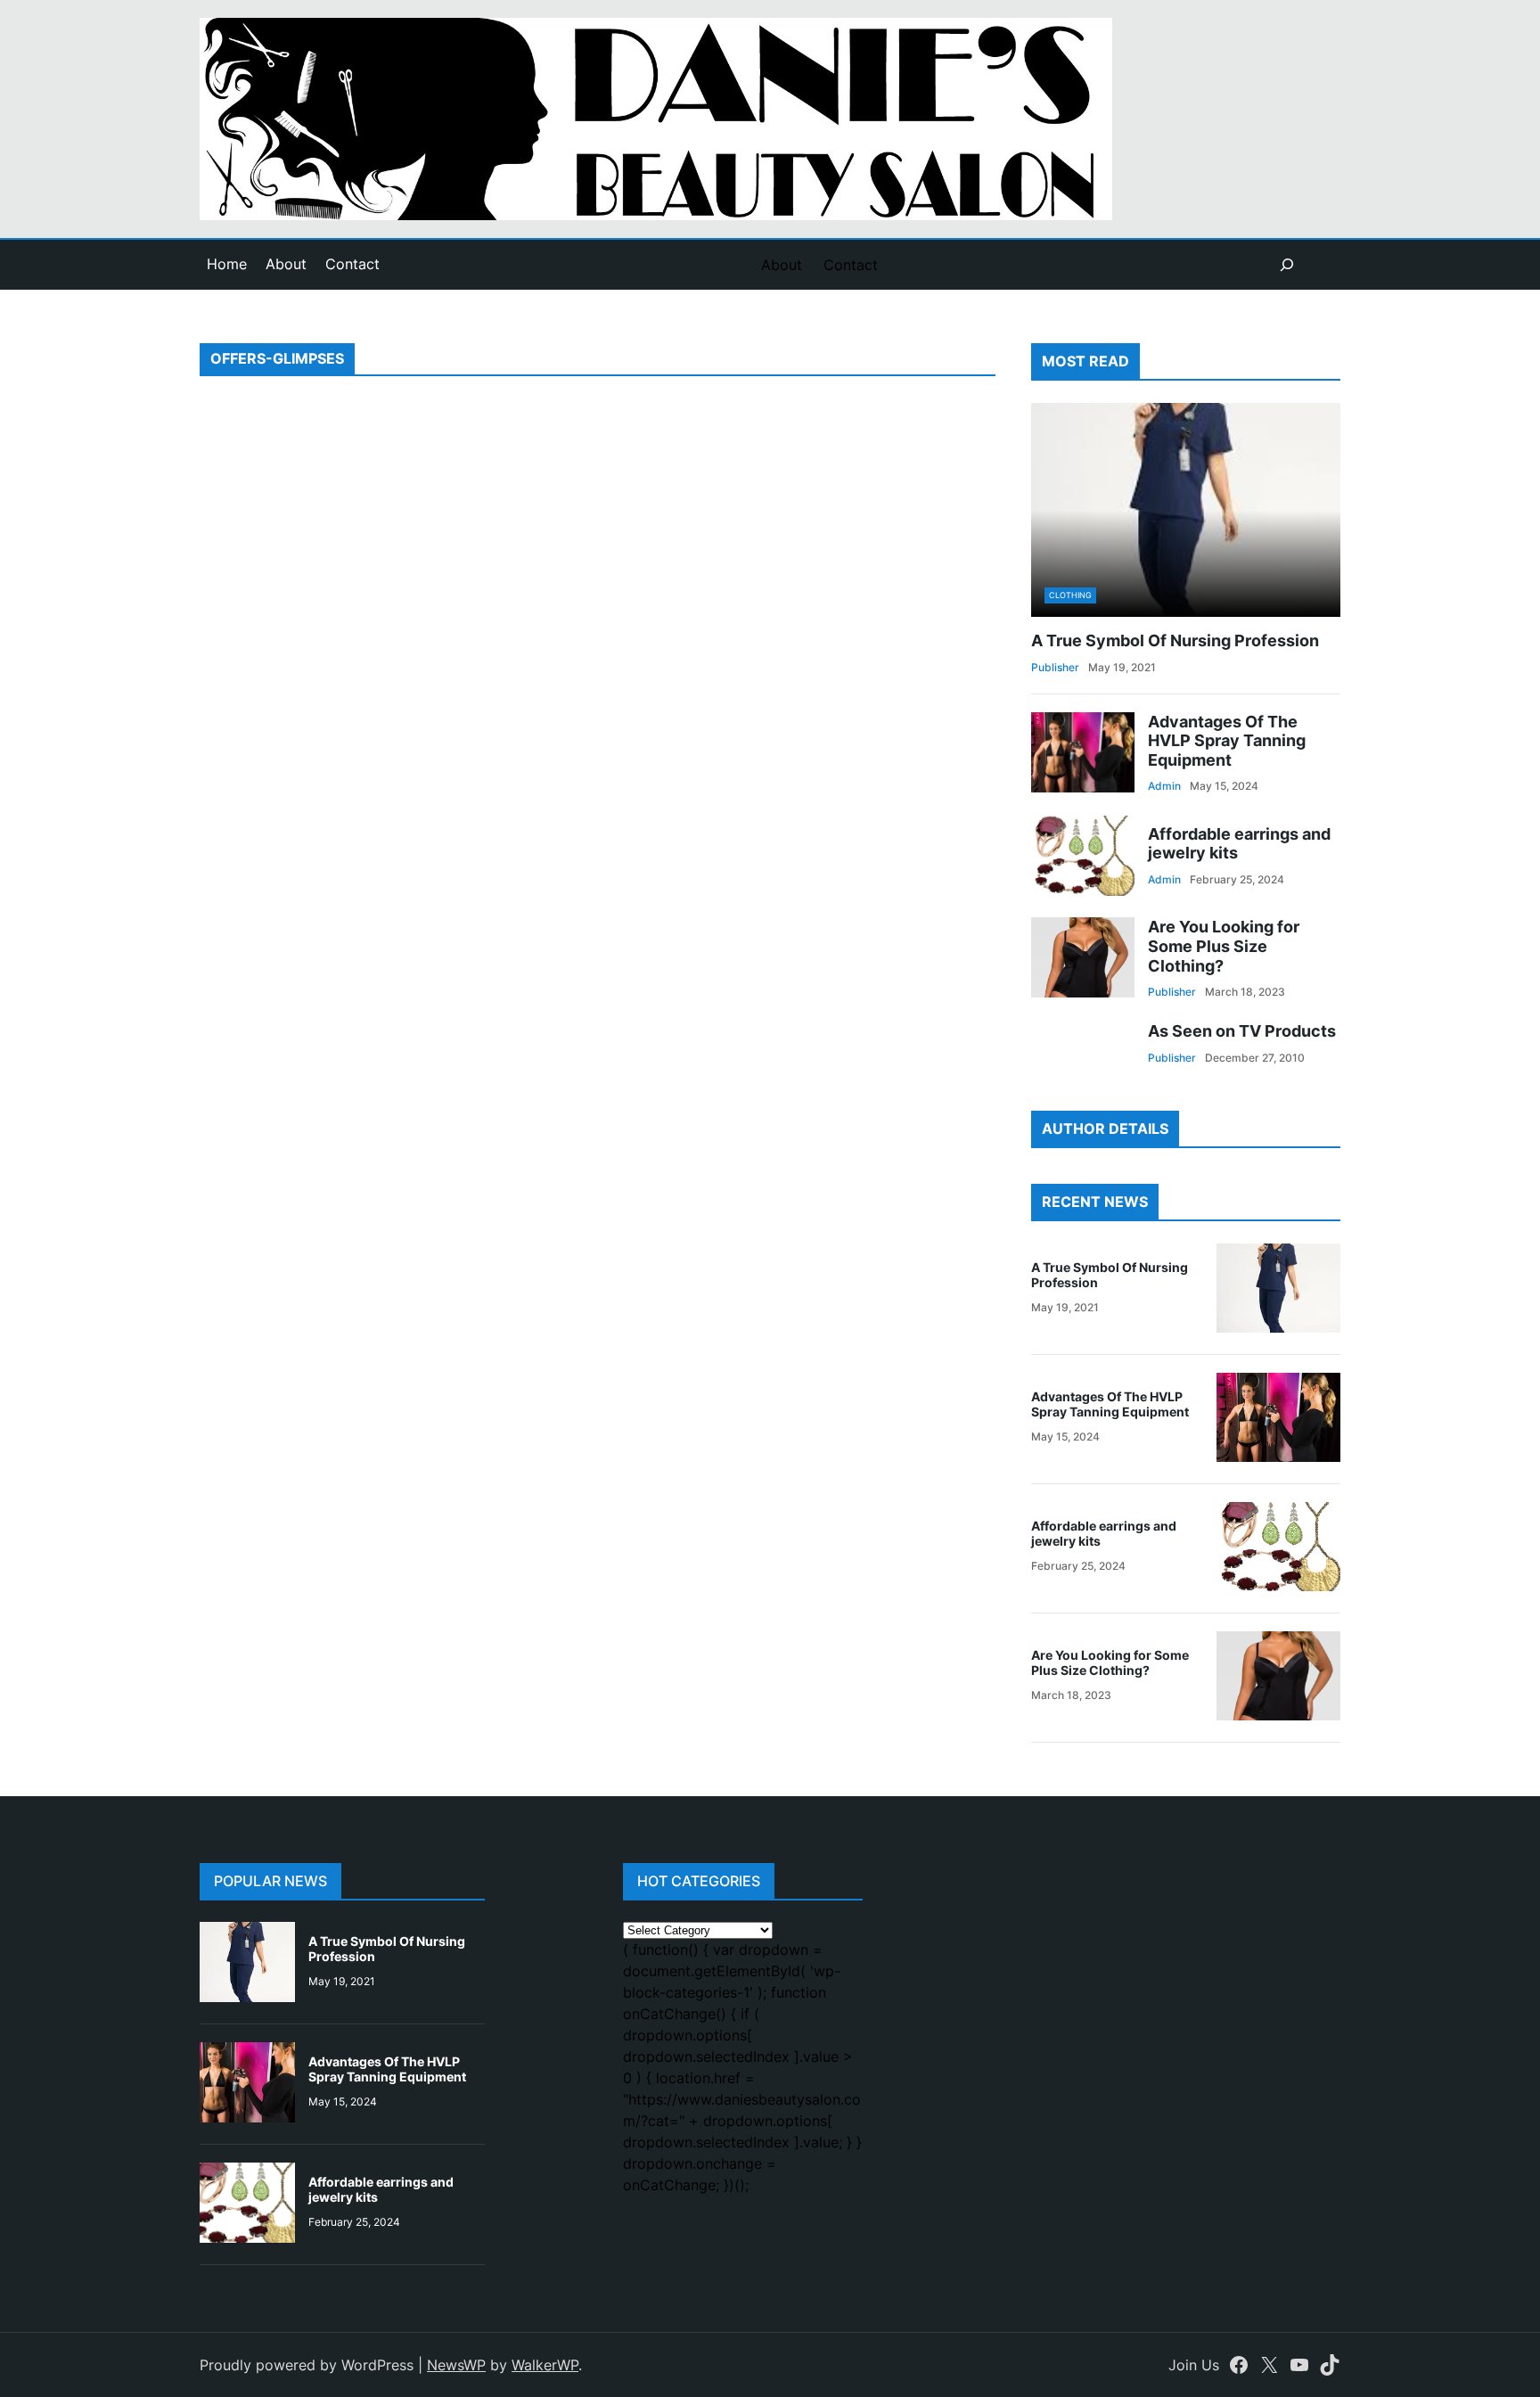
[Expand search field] (1287, 265)
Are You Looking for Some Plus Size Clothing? (1224, 946)
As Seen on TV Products (1242, 1031)
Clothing (1070, 595)
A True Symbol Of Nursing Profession (1175, 640)
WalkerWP (545, 2365)
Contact (352, 264)
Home (227, 264)
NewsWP (456, 2365)
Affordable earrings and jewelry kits (1239, 844)
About (286, 264)
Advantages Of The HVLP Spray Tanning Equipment (1227, 741)
